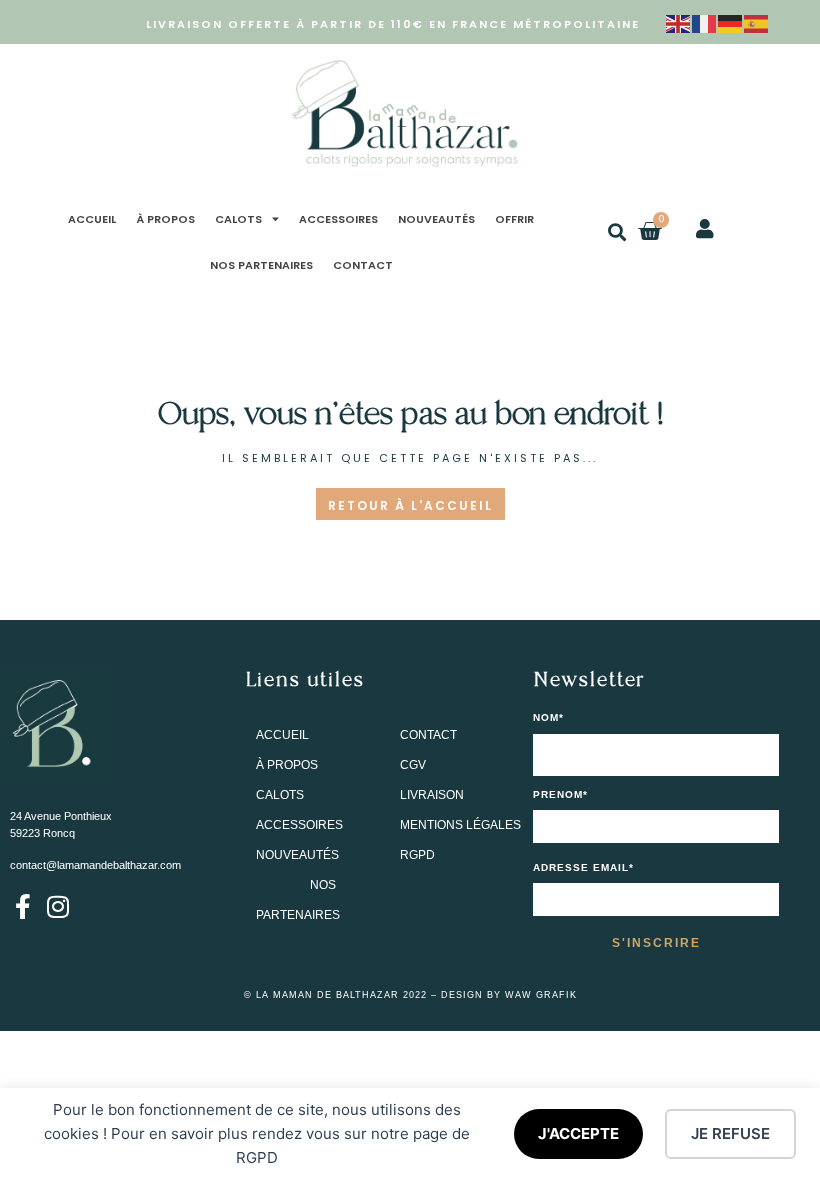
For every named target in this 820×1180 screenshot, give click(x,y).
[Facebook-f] (22, 906)
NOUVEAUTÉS (436, 219)
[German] (731, 22)
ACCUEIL (92, 219)
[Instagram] (57, 906)
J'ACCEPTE (578, 1133)
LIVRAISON (432, 795)
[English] (679, 22)
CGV (413, 765)
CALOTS (238, 219)
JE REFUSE (730, 1133)
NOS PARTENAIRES (261, 265)
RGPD (417, 855)
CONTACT (363, 265)
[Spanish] (757, 22)
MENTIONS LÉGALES (460, 825)
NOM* (548, 718)
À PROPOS (165, 219)
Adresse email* (583, 868)
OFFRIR (514, 219)
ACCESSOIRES (338, 219)
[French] (705, 22)
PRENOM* (560, 795)
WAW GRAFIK (541, 995)
